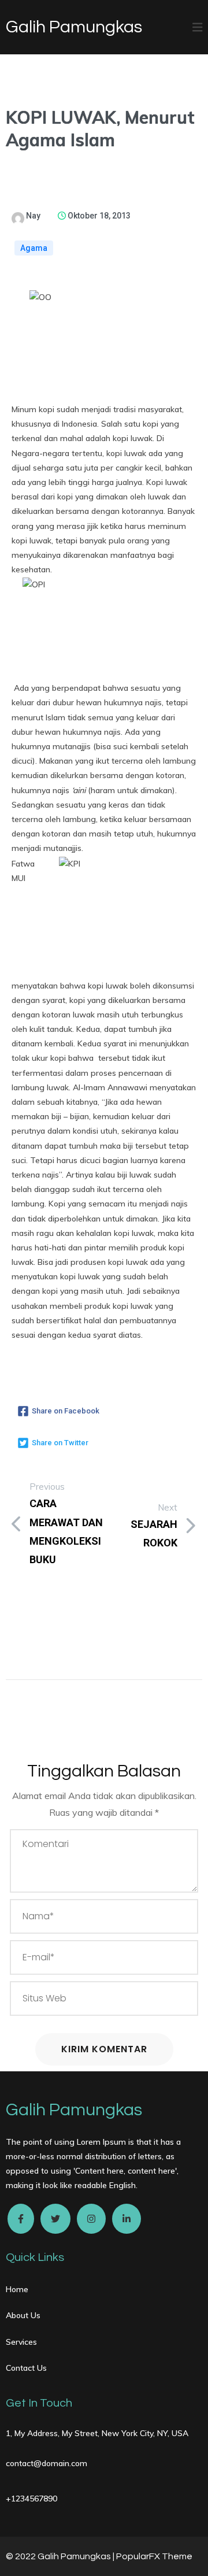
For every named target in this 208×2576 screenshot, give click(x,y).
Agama (34, 248)
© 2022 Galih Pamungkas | (61, 2556)
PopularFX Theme (154, 2556)
